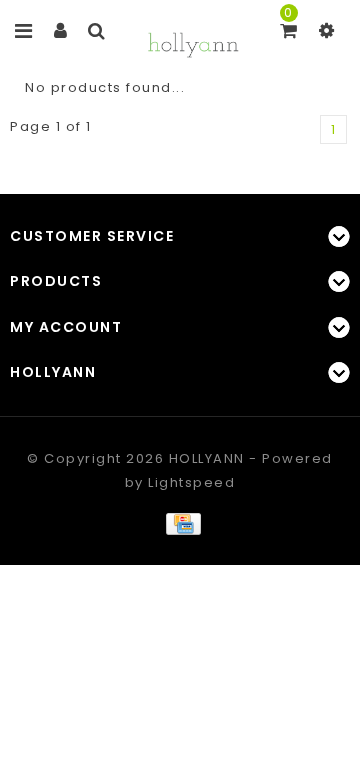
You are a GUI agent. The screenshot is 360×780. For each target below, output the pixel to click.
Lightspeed (191, 482)
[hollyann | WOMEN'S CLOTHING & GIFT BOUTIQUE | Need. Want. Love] (193, 42)
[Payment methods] (179, 522)
